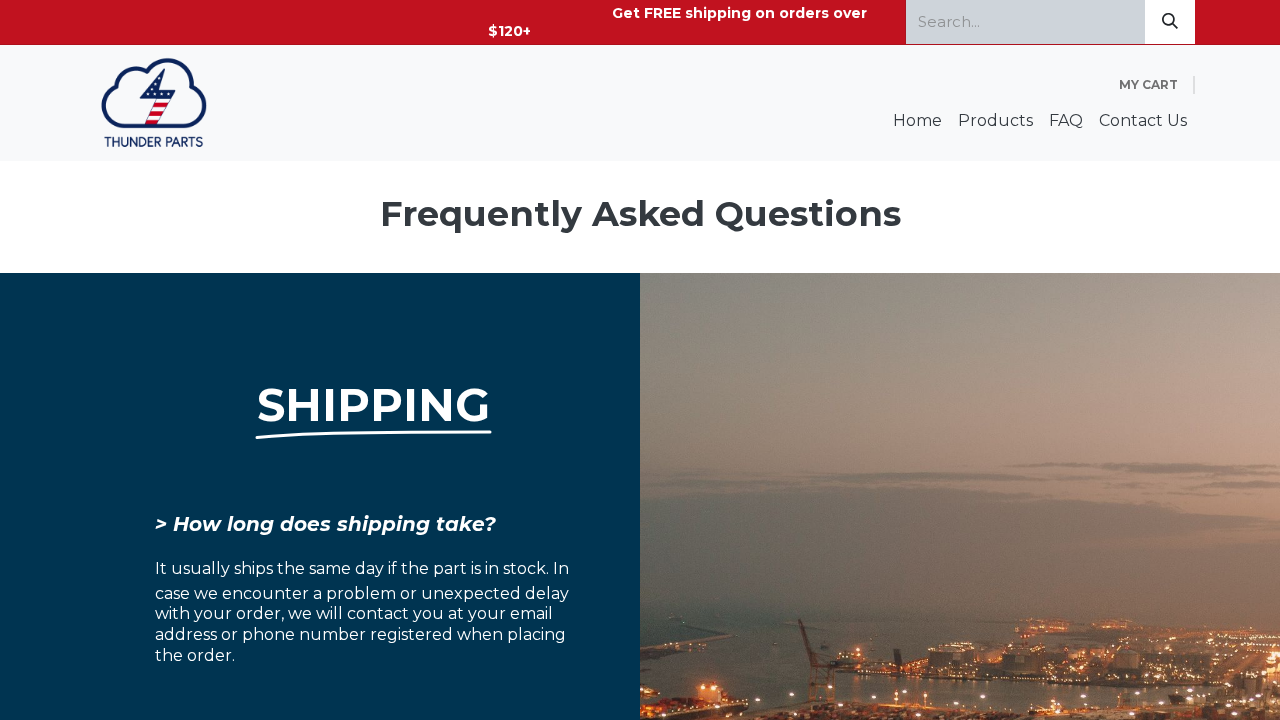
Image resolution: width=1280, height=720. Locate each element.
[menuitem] (917, 121)
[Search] (1170, 22)
